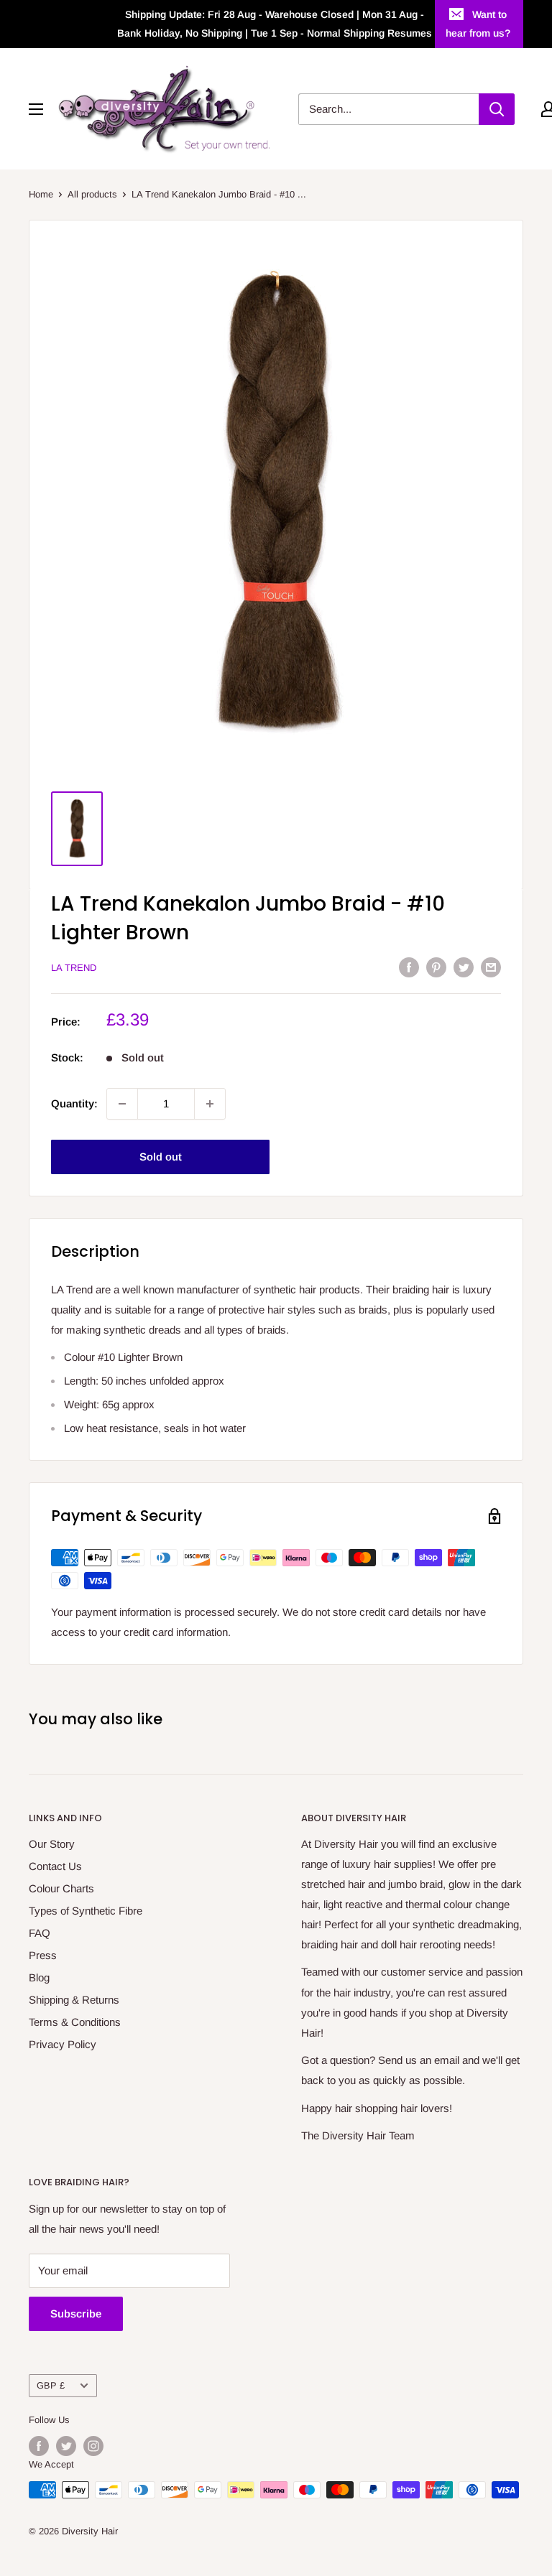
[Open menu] (36, 109)
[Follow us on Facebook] (39, 2446)
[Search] (497, 109)
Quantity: (74, 1103)
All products (92, 194)
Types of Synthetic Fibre (86, 1911)
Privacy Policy (63, 2044)
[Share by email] (491, 967)
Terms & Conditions (75, 2022)
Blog (39, 1977)
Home (41, 194)
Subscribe (76, 2314)
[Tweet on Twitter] (464, 967)
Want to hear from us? (478, 24)
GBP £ (51, 2385)
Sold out (161, 1157)
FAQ (40, 1933)
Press (43, 1955)
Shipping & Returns (74, 2000)
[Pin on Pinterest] (436, 967)
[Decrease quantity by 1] (122, 1104)
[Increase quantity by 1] (210, 1104)
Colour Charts (61, 1888)
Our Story (52, 1844)
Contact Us (55, 1866)
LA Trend (74, 968)
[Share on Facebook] (409, 967)
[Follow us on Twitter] (66, 2446)
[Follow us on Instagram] (93, 2446)
